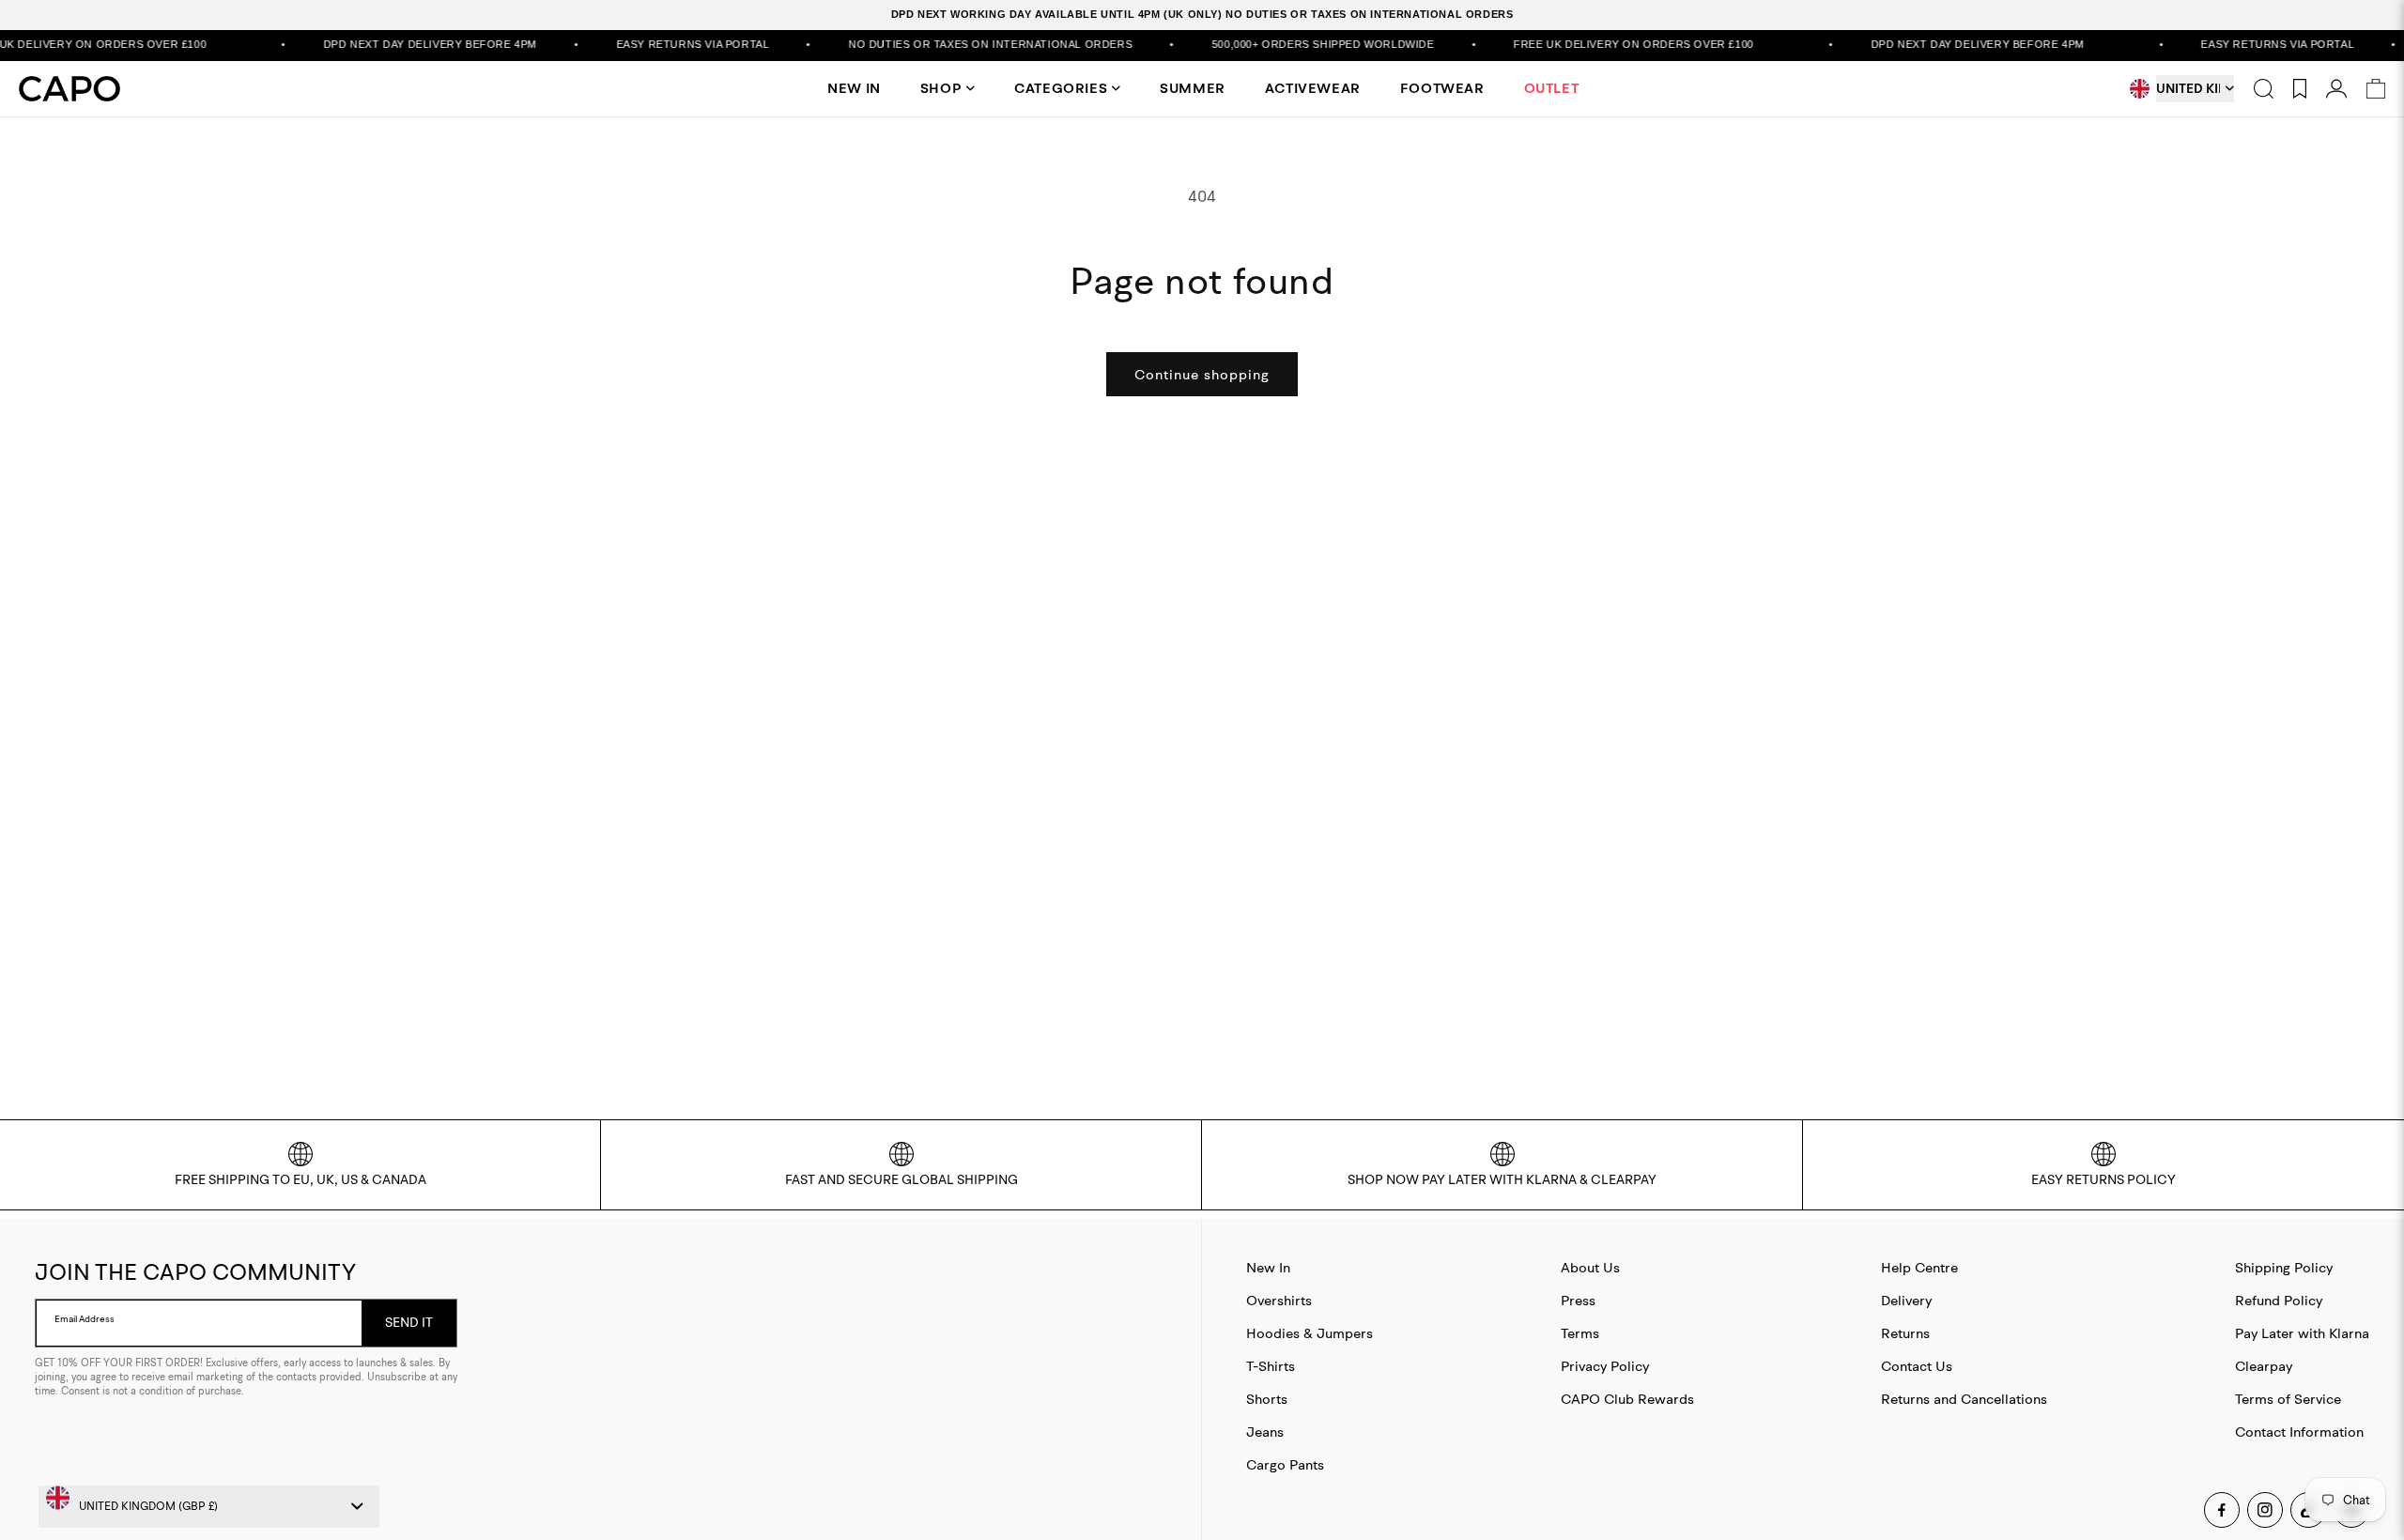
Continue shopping (1202, 374)
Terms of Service (2288, 1399)
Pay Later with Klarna (2302, 1333)
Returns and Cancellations (1964, 1399)
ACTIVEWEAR (1313, 88)
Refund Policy (2279, 1300)
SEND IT (409, 1322)
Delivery (1906, 1300)
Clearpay (2264, 1366)
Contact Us (1917, 1366)
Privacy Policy (1605, 1366)
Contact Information (2299, 1432)
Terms (1580, 1333)
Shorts (1267, 1399)
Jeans (1265, 1432)
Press (1578, 1300)
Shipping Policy (2284, 1267)
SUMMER (1193, 88)
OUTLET (1552, 88)
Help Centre (1919, 1267)
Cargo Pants (1285, 1464)
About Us (1590, 1267)
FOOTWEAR (1442, 88)
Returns (1905, 1333)
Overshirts (1279, 1300)
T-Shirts (1271, 1366)
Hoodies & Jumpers (1310, 1333)
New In (1268, 1267)
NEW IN (854, 88)
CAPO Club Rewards (1627, 1399)
